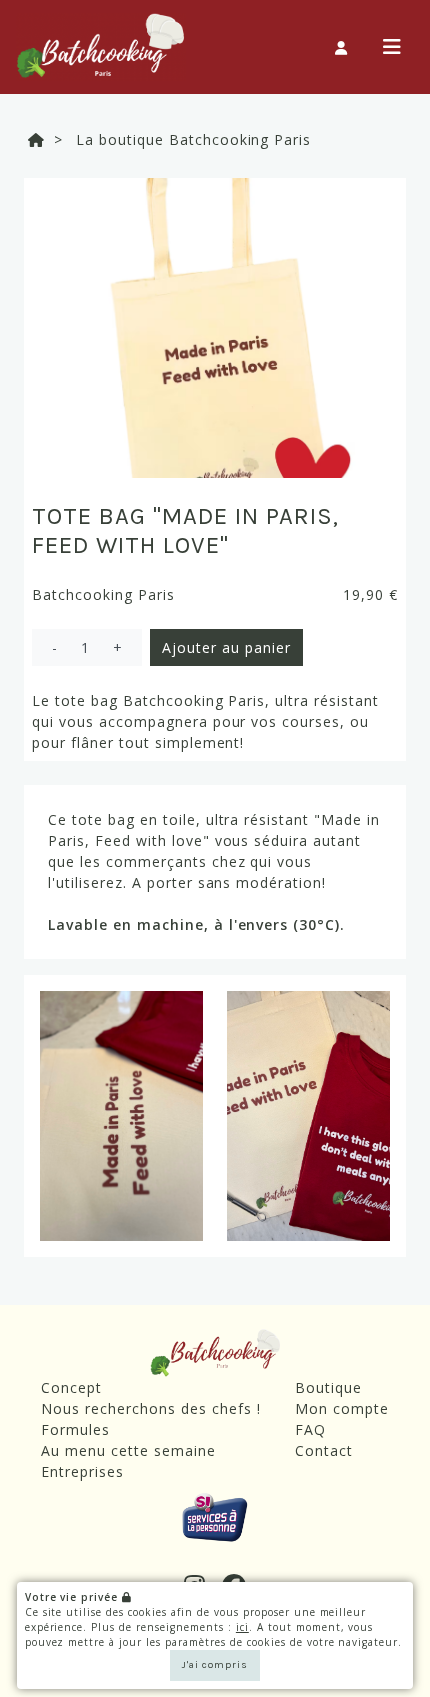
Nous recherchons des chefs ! (150, 1408)
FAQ (310, 1429)
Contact (324, 1450)
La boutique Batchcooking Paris (193, 139)
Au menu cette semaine (128, 1450)
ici (242, 1627)
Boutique (328, 1387)
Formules (75, 1429)
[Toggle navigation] (392, 47)
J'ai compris (215, 1665)
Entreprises (82, 1471)
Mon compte (342, 1408)
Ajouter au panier (226, 647)
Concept (71, 1387)
